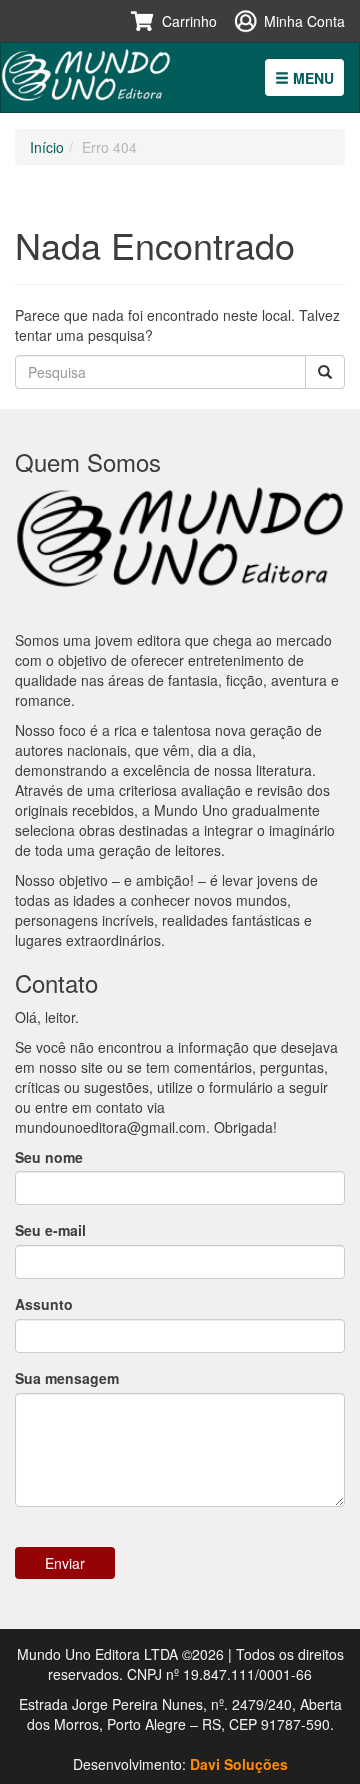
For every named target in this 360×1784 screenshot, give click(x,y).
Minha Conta (304, 21)
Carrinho (189, 21)
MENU (311, 78)
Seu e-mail (50, 1230)
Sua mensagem (67, 1378)
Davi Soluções (239, 1764)
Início (47, 147)
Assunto (44, 1304)
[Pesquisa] (325, 372)
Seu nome (49, 1157)
